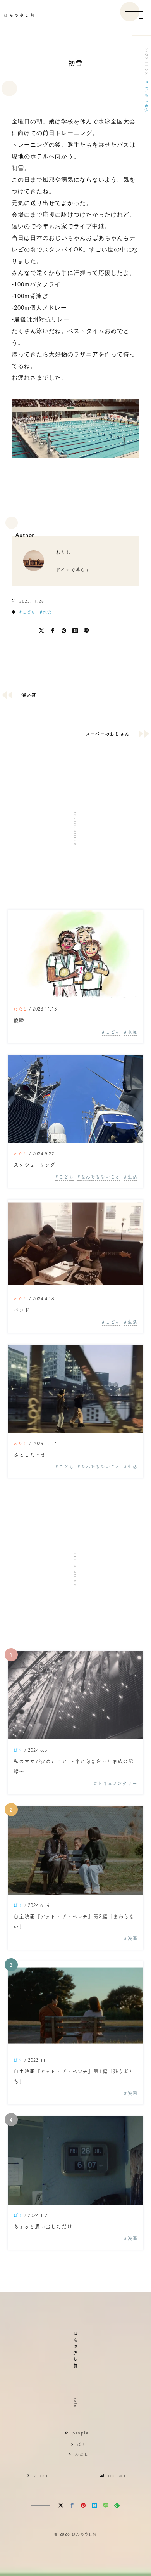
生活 (132, 1177)
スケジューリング (34, 1165)
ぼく (18, 1750)
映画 (132, 1938)
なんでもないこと (100, 1177)
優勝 (19, 1020)
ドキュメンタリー (118, 1783)
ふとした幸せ (30, 1455)
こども (146, 91)
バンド (22, 1310)
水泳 (146, 108)
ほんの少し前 (20, 15)
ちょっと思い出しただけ (43, 2227)
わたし (21, 1009)
